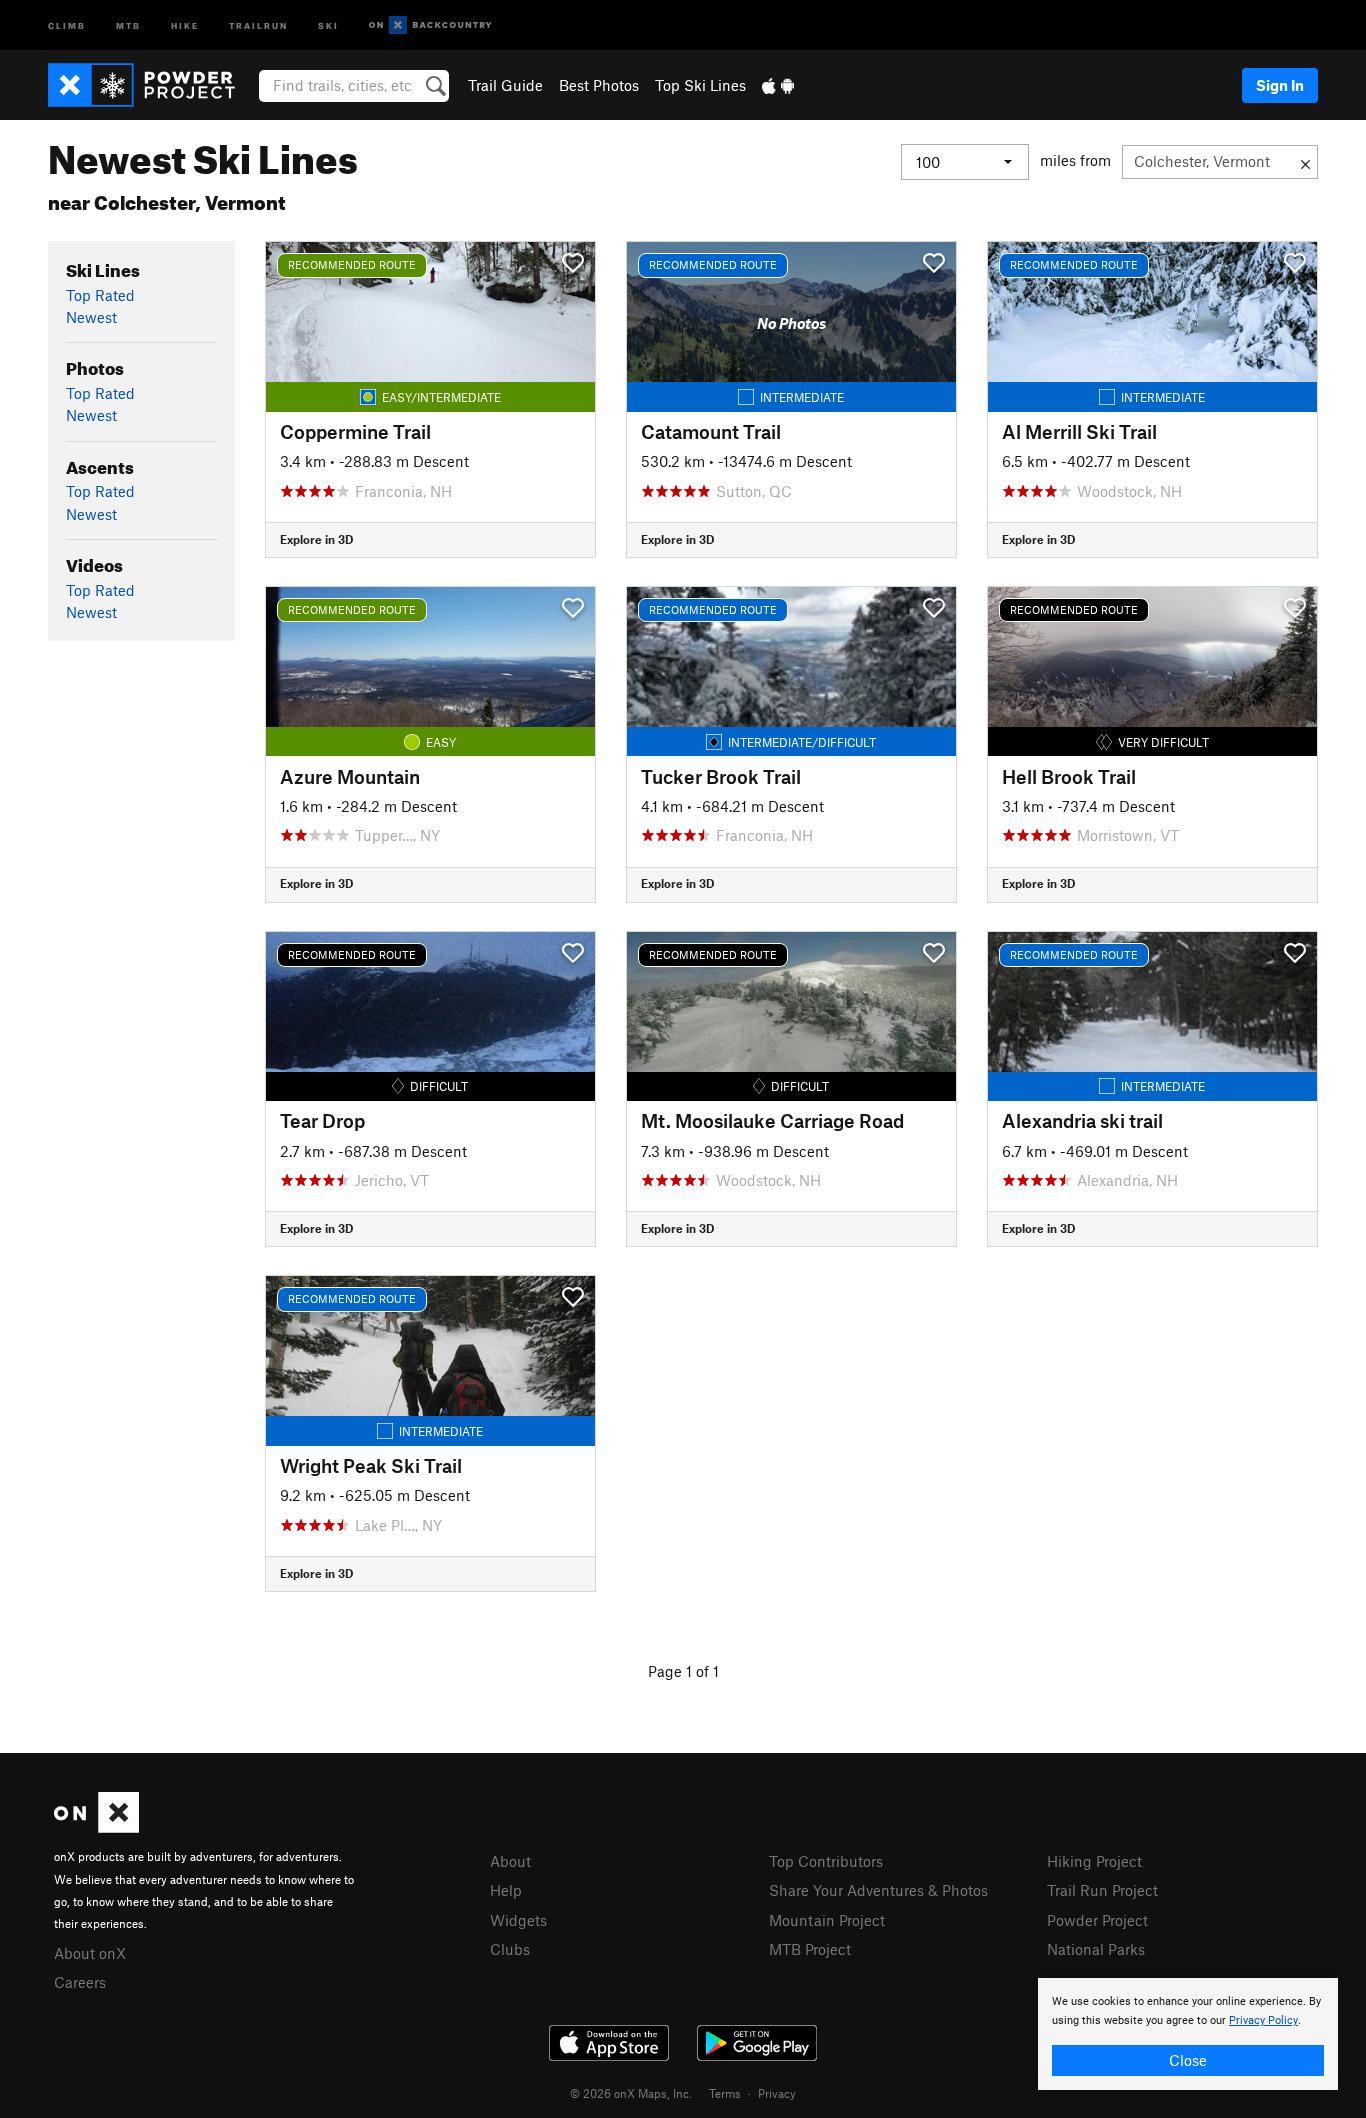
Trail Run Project (1102, 1890)
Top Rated (100, 295)
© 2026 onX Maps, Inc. (631, 2093)
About (510, 1861)
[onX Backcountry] (430, 25)
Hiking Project (1094, 1861)
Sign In (1280, 85)
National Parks (1096, 1949)
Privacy (777, 2093)
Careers (80, 1982)
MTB (128, 24)
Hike (185, 24)
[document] (1188, 2034)
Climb (67, 24)
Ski (328, 24)
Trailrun (258, 24)
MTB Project (810, 1949)
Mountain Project (827, 1920)
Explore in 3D (316, 539)
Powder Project (1097, 1920)
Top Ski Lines (700, 85)
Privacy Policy (1263, 2020)
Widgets (518, 1920)
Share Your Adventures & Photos (878, 1890)
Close (1188, 2060)
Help (506, 1890)
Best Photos (599, 85)
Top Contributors (826, 1861)
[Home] (151, 85)
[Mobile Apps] (778, 85)
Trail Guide (505, 85)
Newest (91, 317)
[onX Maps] (96, 1827)
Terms (725, 2093)
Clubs (510, 1949)
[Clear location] (1305, 162)
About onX (90, 1953)
